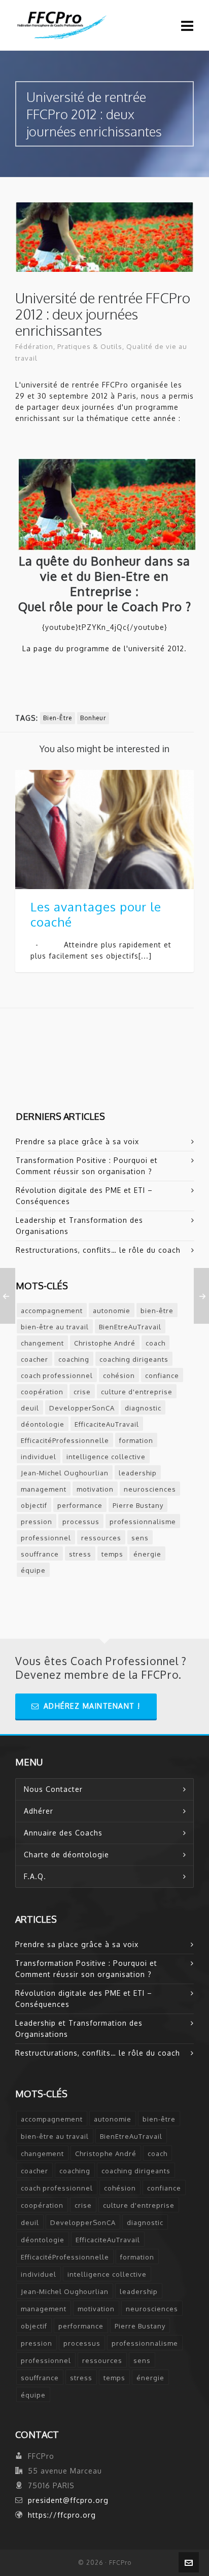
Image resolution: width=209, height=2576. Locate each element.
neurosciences (150, 1489)
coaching (74, 1359)
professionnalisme (143, 1522)
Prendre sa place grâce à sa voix (77, 1141)
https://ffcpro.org (62, 2515)
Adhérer (39, 1811)
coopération (42, 1392)
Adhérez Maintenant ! (92, 1706)
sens (140, 1538)
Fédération (34, 346)
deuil (30, 1408)
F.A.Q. (35, 1876)
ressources (101, 1538)
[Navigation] (187, 25)
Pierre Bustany (138, 1505)
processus (81, 1522)
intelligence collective (106, 1457)
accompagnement (52, 1311)
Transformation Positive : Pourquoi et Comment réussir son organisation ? (87, 1166)
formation (136, 1440)
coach (155, 1343)
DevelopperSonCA (82, 1408)
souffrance (40, 1554)
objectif (34, 1505)
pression (37, 1522)
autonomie (112, 1311)
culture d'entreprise (137, 1392)
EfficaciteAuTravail (107, 1424)
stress (80, 1554)
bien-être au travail (55, 1327)
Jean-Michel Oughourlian (65, 1473)
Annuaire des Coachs (63, 1833)
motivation (95, 1489)
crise (82, 1392)
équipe (33, 1570)
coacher (34, 1359)
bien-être (58, 718)
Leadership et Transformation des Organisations (79, 1226)
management (44, 1489)
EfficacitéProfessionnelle (65, 1440)
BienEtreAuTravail (130, 1327)
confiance (162, 1375)
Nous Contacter (53, 1789)
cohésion (119, 1375)
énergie (147, 1554)
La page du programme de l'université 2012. (104, 648)
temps (112, 1554)
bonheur (93, 718)
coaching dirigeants (134, 1359)
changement (42, 1343)
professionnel (46, 1538)
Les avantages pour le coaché (96, 914)
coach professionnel (57, 1375)
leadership (138, 1473)
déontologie (43, 1424)
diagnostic (143, 1408)
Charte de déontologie (66, 1855)
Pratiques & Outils (90, 346)
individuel (39, 1457)
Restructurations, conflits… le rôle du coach (98, 1250)
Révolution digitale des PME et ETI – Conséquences (84, 1196)
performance (80, 1505)
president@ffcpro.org (68, 2500)
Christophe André (105, 1343)
